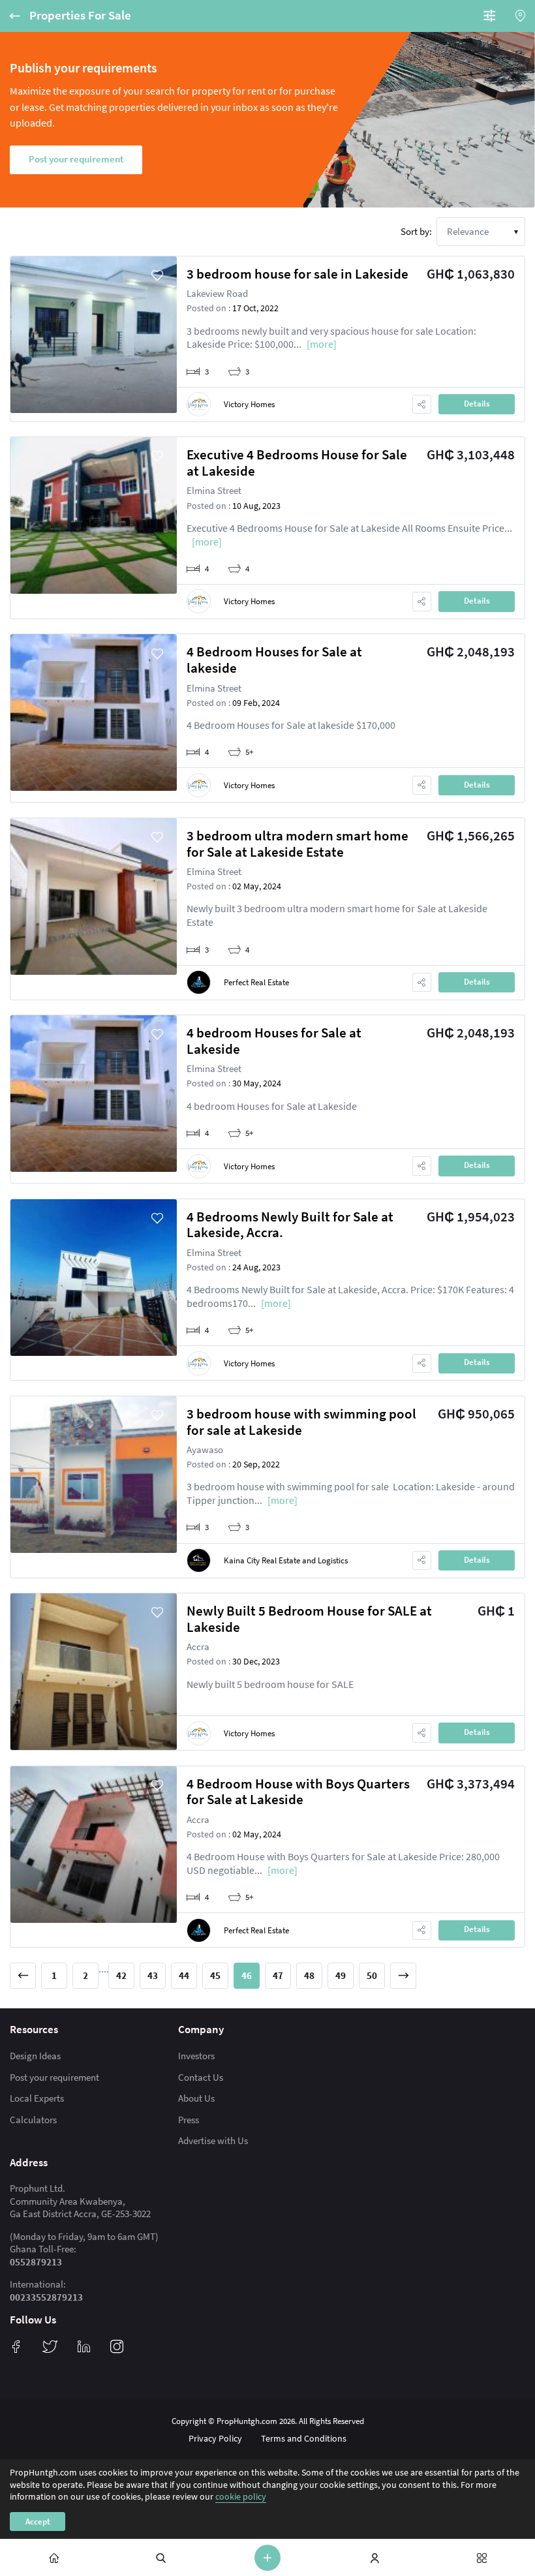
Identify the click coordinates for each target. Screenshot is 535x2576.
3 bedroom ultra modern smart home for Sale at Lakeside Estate (298, 844)
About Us (196, 2098)
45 (215, 1975)
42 (121, 1975)
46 (247, 1975)
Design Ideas (35, 2056)
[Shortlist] (157, 276)
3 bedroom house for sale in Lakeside (298, 274)
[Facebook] (16, 2346)
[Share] (422, 404)
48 (309, 1975)
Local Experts (37, 2098)
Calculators (33, 2120)
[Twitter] (50, 2346)
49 (341, 1975)
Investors (196, 2056)
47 (278, 1975)
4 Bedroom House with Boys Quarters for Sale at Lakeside (298, 1792)
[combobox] (481, 232)
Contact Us (201, 2077)
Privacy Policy (215, 2438)
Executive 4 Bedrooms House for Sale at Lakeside (297, 463)
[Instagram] (117, 2346)
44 (184, 1975)
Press (189, 2120)
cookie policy (241, 2496)
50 (372, 1975)
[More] (322, 344)
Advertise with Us (213, 2140)
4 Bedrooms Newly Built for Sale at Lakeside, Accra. (290, 1225)
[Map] (520, 16)
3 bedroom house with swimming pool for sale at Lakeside (301, 1422)
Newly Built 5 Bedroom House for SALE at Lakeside (309, 1619)
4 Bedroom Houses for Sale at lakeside (274, 660)
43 (153, 1975)
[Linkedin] (84, 2346)
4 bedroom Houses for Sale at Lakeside (274, 1041)
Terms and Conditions (304, 2438)
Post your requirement (54, 2077)
